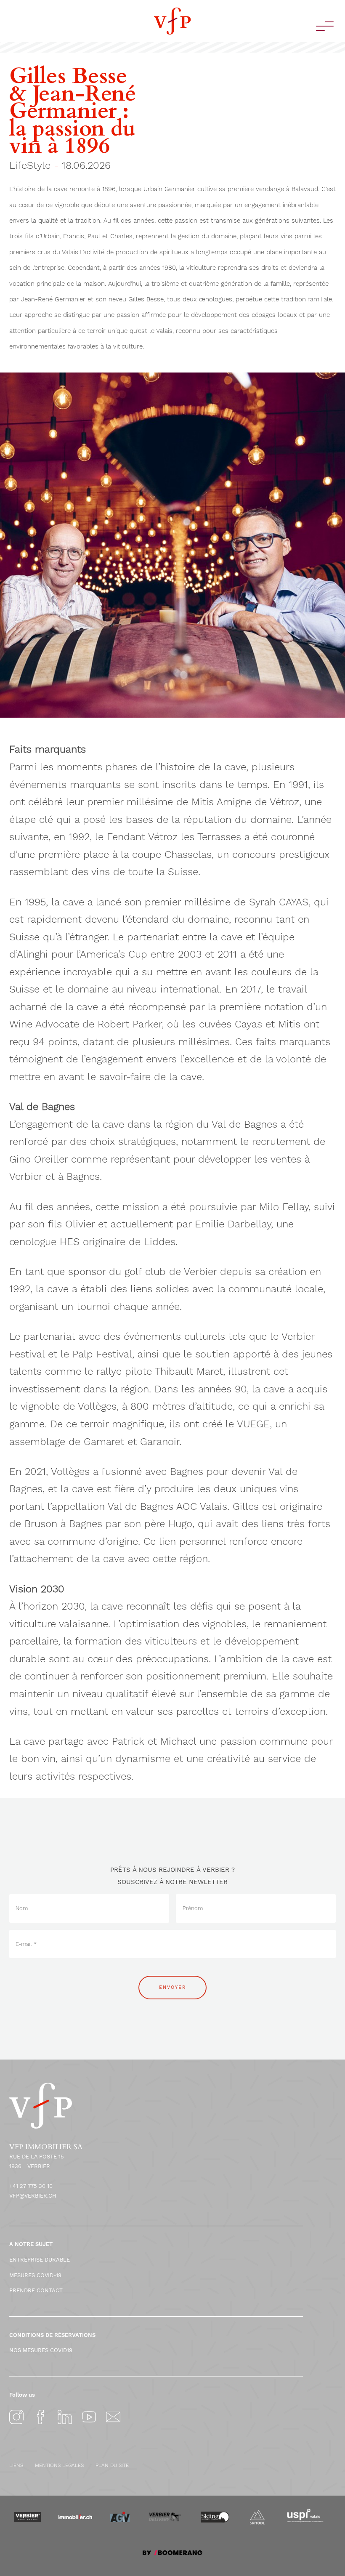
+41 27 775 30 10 (31, 2186)
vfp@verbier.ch (33, 2196)
